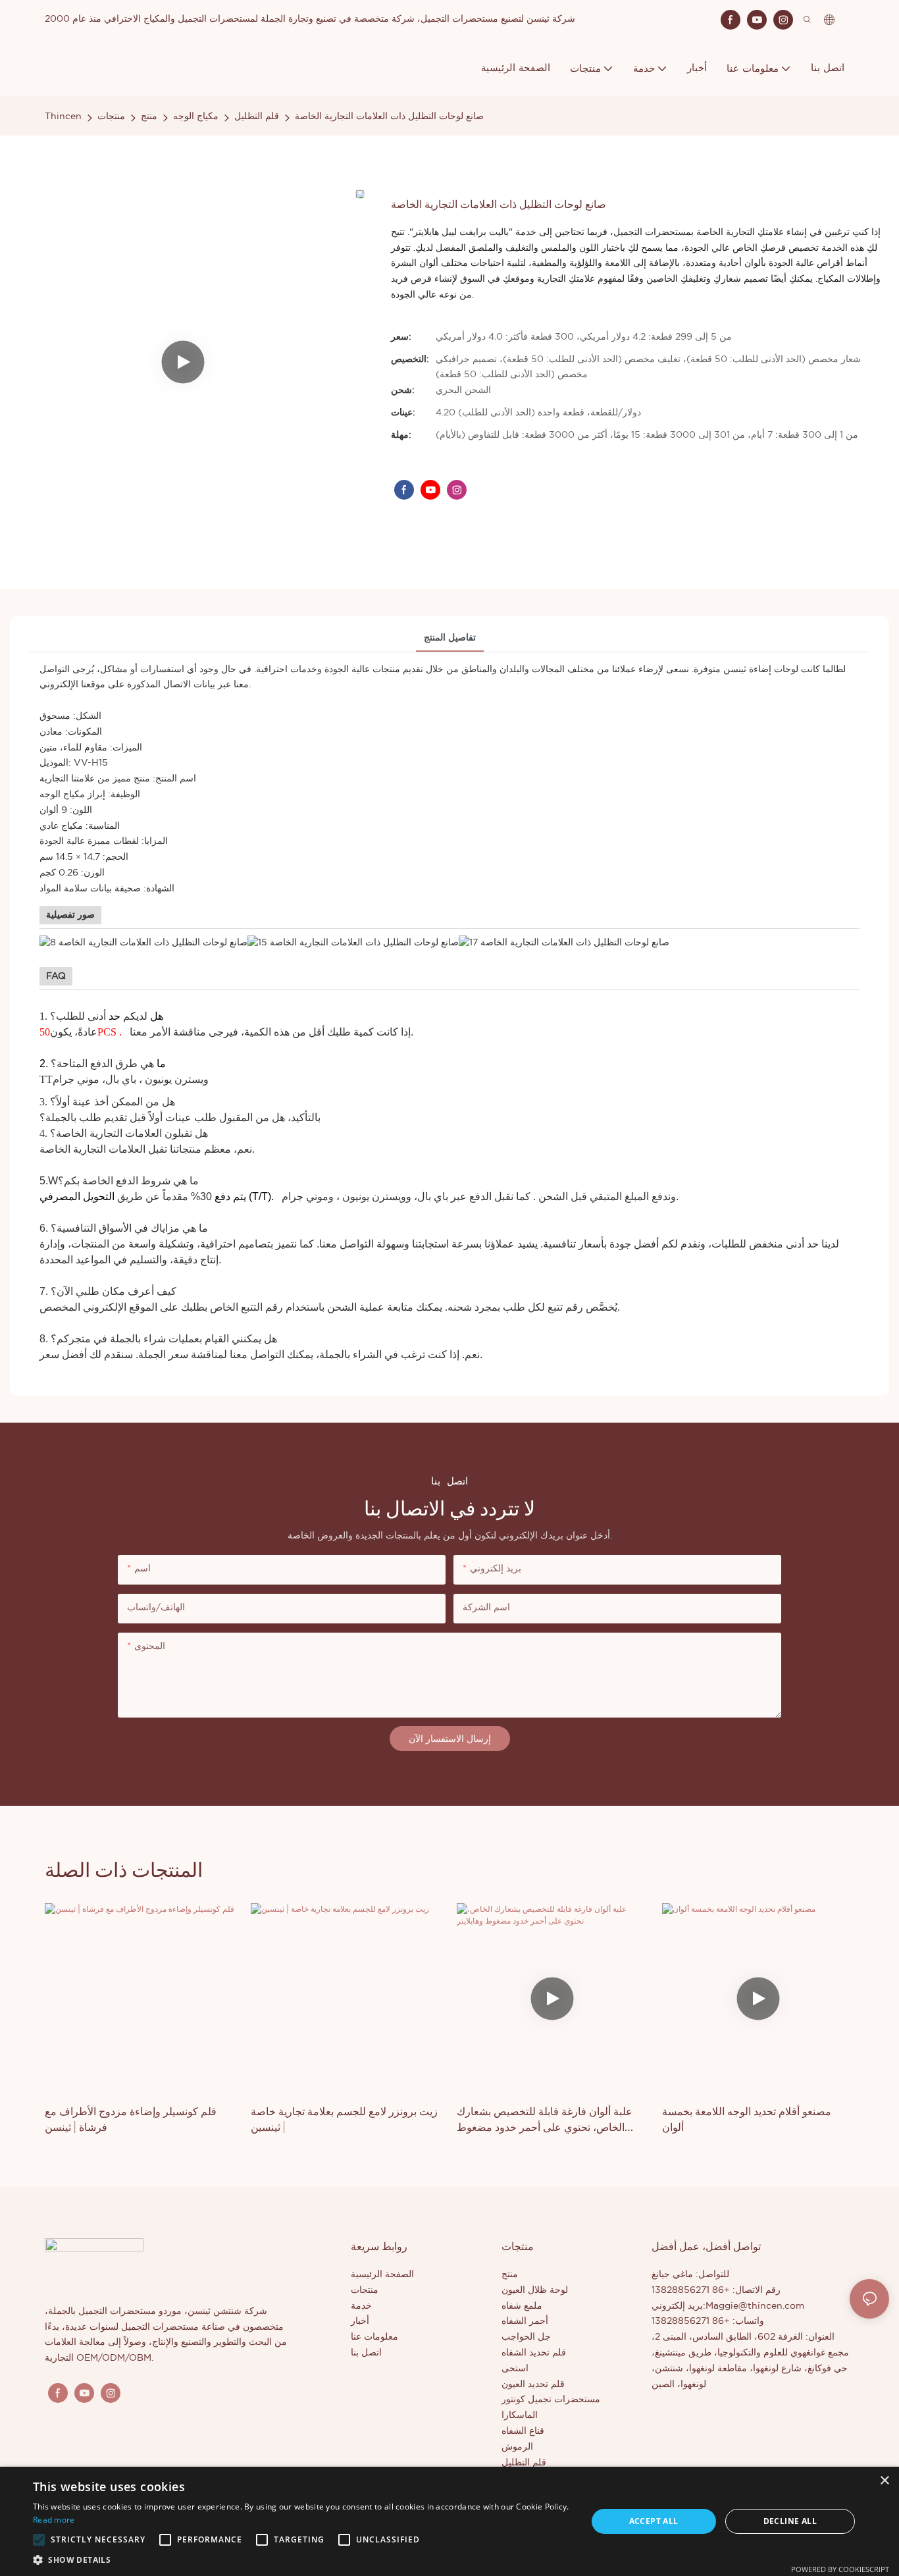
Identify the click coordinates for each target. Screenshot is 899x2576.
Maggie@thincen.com (755, 2306)
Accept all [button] (654, 2521)
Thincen (63, 117)
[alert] (449, 2521)
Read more (54, 2520)
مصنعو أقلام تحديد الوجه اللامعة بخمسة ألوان (747, 2119)
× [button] (884, 2481)
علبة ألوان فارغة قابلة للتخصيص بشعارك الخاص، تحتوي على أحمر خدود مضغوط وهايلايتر (545, 2119)
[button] (39, 2540)
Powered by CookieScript (840, 2569)
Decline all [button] (790, 2521)
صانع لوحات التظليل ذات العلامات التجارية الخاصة (389, 117)
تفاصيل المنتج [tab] (450, 638)
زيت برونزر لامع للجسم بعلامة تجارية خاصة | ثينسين (344, 2119)
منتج (149, 117)
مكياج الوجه (196, 117)
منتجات (111, 117)
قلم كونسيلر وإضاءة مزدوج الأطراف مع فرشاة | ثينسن (131, 2119)
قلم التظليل (257, 117)
